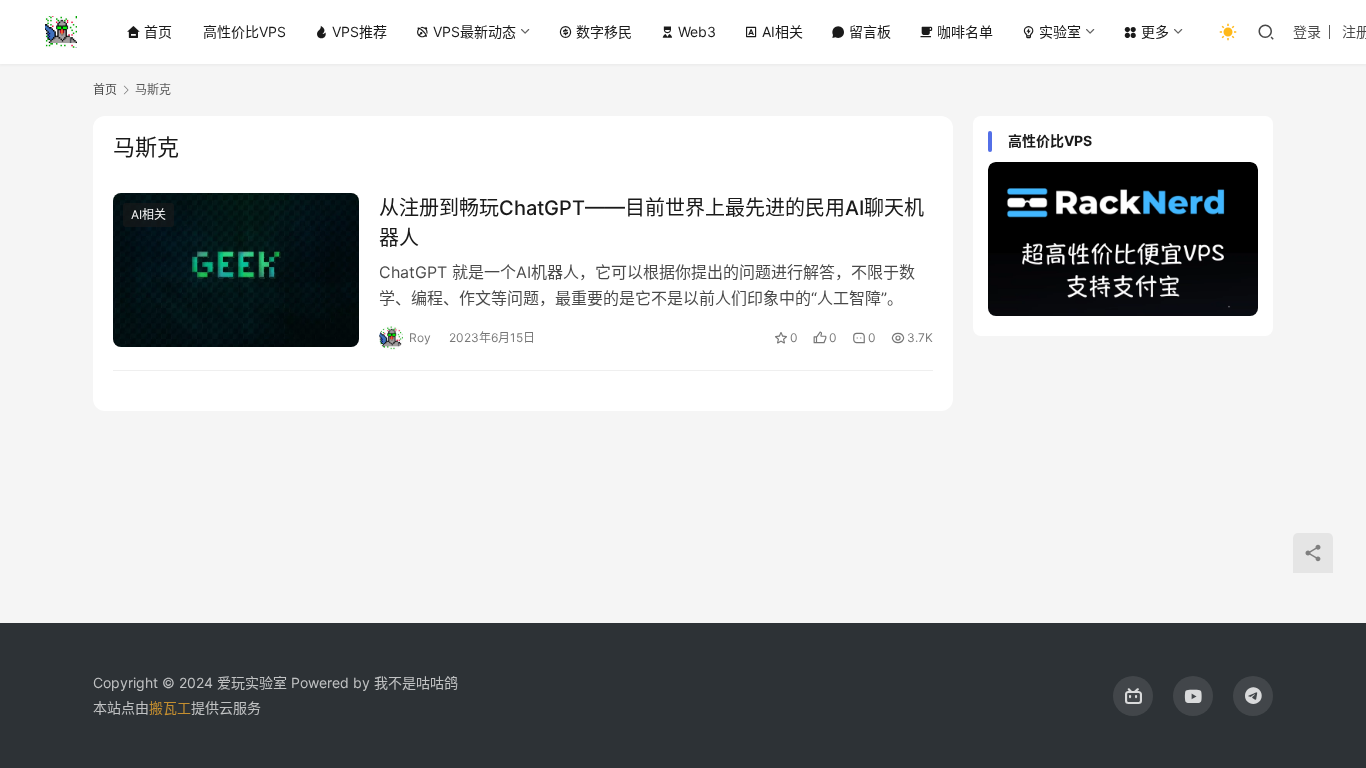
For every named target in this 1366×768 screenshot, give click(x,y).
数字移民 (604, 31)
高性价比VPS (244, 31)
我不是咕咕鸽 (416, 682)
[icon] (1133, 696)
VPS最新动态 (474, 31)
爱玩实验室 (252, 682)
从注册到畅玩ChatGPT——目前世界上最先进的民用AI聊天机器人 (651, 222)
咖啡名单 (965, 31)
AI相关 (782, 31)
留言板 (870, 31)
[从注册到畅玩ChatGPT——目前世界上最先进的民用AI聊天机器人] (236, 270)
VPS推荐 (359, 31)
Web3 (697, 31)
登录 (1307, 31)
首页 (158, 31)
